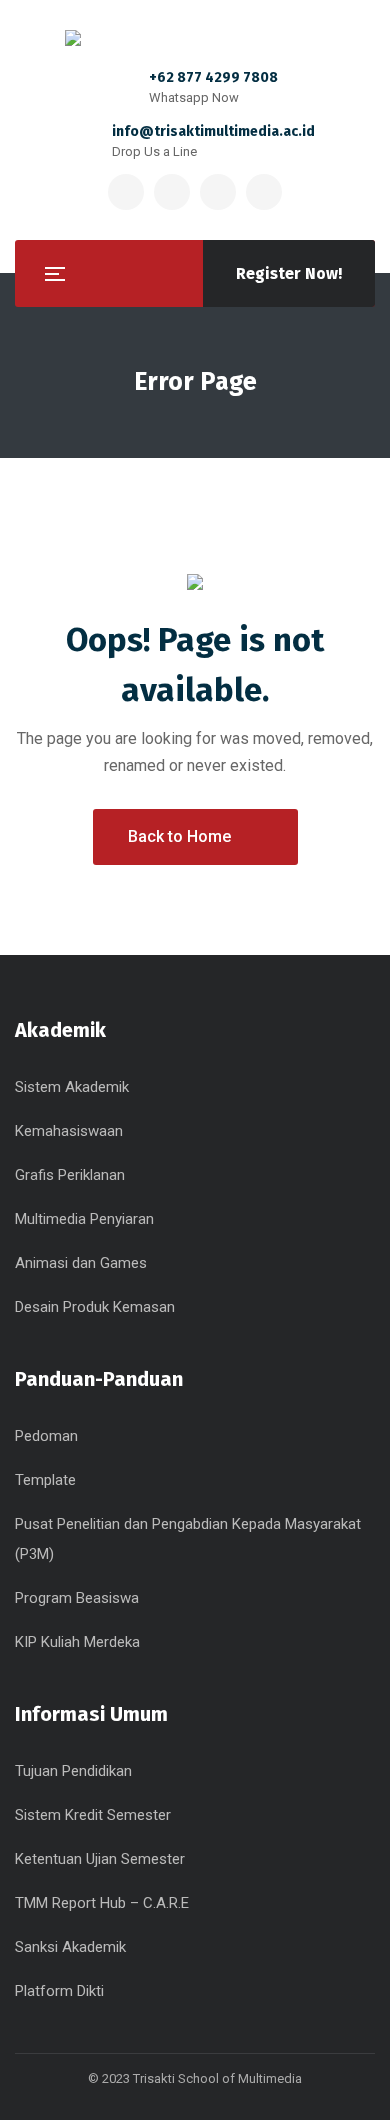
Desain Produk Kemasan (95, 1307)
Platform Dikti (59, 1991)
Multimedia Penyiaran (84, 1219)
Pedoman (46, 1436)
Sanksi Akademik (70, 1947)
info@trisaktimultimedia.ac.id (213, 131)
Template (45, 1480)
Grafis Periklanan (70, 1175)
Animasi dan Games (81, 1263)
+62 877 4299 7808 (213, 77)
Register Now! (289, 273)
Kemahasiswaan (69, 1131)
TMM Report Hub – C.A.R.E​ (102, 1903)
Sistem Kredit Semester (93, 1815)
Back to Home (179, 836)
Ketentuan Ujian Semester (100, 1859)
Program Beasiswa (77, 1598)
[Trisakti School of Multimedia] (195, 38)
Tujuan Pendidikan (73, 1771)
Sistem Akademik (72, 1087)
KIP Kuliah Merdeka (77, 1642)
